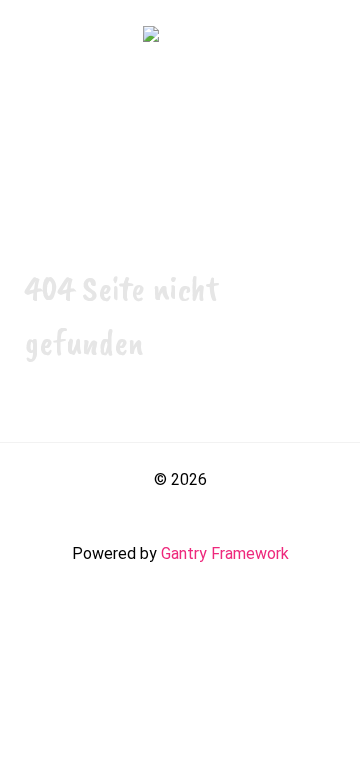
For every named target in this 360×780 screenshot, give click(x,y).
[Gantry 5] (180, 37)
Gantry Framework (225, 553)
